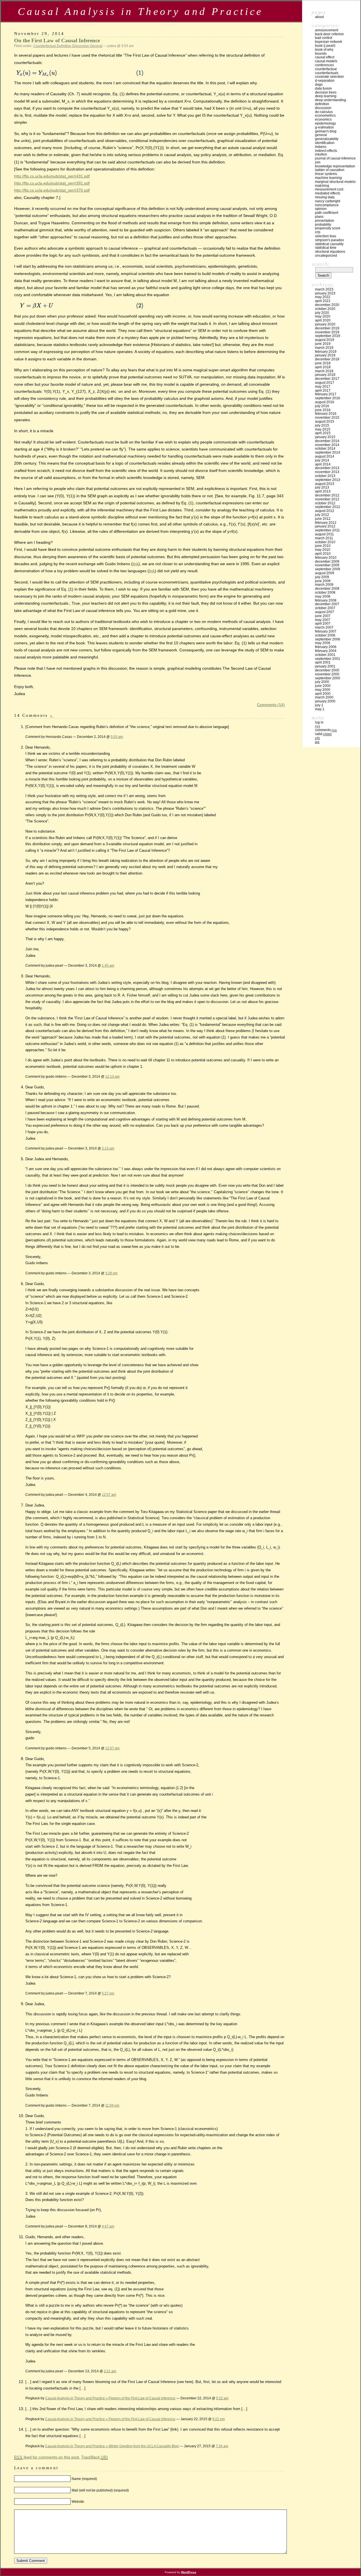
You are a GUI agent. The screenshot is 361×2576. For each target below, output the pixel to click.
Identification (325, 143)
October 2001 (325, 655)
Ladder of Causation (330, 170)
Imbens (321, 147)
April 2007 (323, 624)
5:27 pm (108, 1993)
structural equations (330, 252)
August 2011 (324, 534)
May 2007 (323, 620)
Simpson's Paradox (329, 240)
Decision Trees (326, 92)
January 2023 (325, 293)
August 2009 (325, 573)
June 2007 (323, 616)
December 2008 (327, 589)
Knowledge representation (335, 166)
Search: (321, 264)
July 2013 (322, 487)
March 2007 (324, 627)
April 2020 (323, 320)
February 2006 (326, 647)
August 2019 (325, 340)
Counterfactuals (327, 73)
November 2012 (327, 499)
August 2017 (325, 383)
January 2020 (325, 324)
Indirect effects (326, 151)
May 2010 (323, 550)
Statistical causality (329, 244)
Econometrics (325, 116)
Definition (64, 46)
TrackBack (95, 2457)
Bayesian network (329, 42)
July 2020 (322, 313)
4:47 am (108, 2226)
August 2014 (325, 456)
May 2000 (323, 690)
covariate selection (329, 77)
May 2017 (323, 387)
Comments (326, 730)
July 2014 (322, 460)
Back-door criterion (329, 34)
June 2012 (323, 519)
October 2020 (325, 309)
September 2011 (327, 530)
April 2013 (323, 491)
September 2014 (328, 452)
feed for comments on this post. (47, 2457)
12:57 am (109, 1495)
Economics (323, 119)
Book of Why (324, 50)
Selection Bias (326, 236)
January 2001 (325, 666)
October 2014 (325, 449)
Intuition (321, 154)
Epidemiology (325, 123)
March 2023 (324, 289)
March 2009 (324, 585)
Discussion (81, 46)
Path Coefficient (327, 213)
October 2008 (325, 593)
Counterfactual (45, 46)
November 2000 (327, 674)
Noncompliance (327, 205)
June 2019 (323, 344)
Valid (323, 734)
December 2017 (327, 379)
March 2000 (324, 697)
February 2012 (326, 523)
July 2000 (322, 682)
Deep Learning (326, 96)
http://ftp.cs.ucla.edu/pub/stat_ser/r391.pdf (52, 183)
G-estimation (324, 127)
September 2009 (328, 569)
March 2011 (324, 538)
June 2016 (323, 410)
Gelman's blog (326, 131)
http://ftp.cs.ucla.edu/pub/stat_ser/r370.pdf (52, 190)
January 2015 (325, 437)
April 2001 (323, 662)
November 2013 (327, 472)
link (136, 564)
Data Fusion (323, 88)
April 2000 (323, 694)
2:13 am (108, 1148)
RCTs (318, 232)
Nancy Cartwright (328, 201)
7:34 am (222, 2446)
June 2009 (323, 581)
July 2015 (322, 425)
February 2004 (326, 651)
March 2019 (324, 348)
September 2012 (328, 507)
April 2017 (323, 390)
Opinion (321, 209)
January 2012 (325, 526)
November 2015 (327, 418)
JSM (318, 162)
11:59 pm (112, 2105)
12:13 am (112, 1076)
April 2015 (323, 433)
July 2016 (322, 406)
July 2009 (322, 577)
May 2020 (323, 316)
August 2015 (325, 421)
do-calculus (324, 112)
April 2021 (323, 301)
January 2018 (325, 375)
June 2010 (323, 546)
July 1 (319, 705)
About (319, 17)
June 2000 (323, 686)
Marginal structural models (335, 182)
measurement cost (329, 189)
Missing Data (325, 197)
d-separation (325, 81)
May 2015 (323, 429)
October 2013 (325, 476)
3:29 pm (111, 1273)
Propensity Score (328, 228)
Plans (319, 217)
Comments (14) (271, 705)
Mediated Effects (328, 193)
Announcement (327, 30)
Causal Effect (325, 57)
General (96, 46)
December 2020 (327, 305)
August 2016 (325, 402)
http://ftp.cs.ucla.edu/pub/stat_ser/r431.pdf (52, 176)
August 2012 (325, 511)
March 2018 (324, 371)
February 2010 (326, 558)
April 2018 (323, 367)
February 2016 (326, 414)
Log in (319, 722)
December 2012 (327, 495)
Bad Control (324, 38)
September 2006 (328, 639)
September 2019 (328, 336)
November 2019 (327, 332)
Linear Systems (326, 174)
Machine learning (328, 178)
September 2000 (328, 678)
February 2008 (326, 600)
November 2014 (327, 445)
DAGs (319, 85)
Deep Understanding (331, 100)
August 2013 (325, 484)
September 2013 (328, 480)
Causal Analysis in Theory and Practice (140, 11)
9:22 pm (219, 2419)
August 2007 (325, 612)
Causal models (326, 61)
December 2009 (327, 562)
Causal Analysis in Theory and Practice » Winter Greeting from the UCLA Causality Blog (112, 2446)
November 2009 (327, 565)
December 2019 (327, 328)
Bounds (321, 54)
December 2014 (327, 441)
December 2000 (327, 670)
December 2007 (327, 604)
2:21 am (110, 2371)
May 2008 (323, 596)
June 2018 (323, 363)
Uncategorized (326, 256)
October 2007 (325, 608)
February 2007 (326, 631)
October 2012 (325, 503)
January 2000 (325, 701)
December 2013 (327, 468)
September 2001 (328, 659)
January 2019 (325, 355)
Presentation (325, 221)
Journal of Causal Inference (335, 158)
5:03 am (117, 737)
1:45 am (108, 965)
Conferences (324, 65)
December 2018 (327, 359)
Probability (323, 225)
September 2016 (328, 398)
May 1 (320, 709)
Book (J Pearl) (325, 46)
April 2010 (323, 554)
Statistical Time (326, 248)
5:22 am (222, 2398)
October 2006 (325, 635)
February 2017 (326, 394)
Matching (322, 186)
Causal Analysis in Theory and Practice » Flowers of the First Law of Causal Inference (110, 2398)
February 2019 (326, 352)
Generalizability (327, 139)
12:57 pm (112, 1748)
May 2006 (323, 643)
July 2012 (322, 515)
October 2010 (325, 542)
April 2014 (323, 464)
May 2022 (323, 297)
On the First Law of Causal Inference (57, 40)
